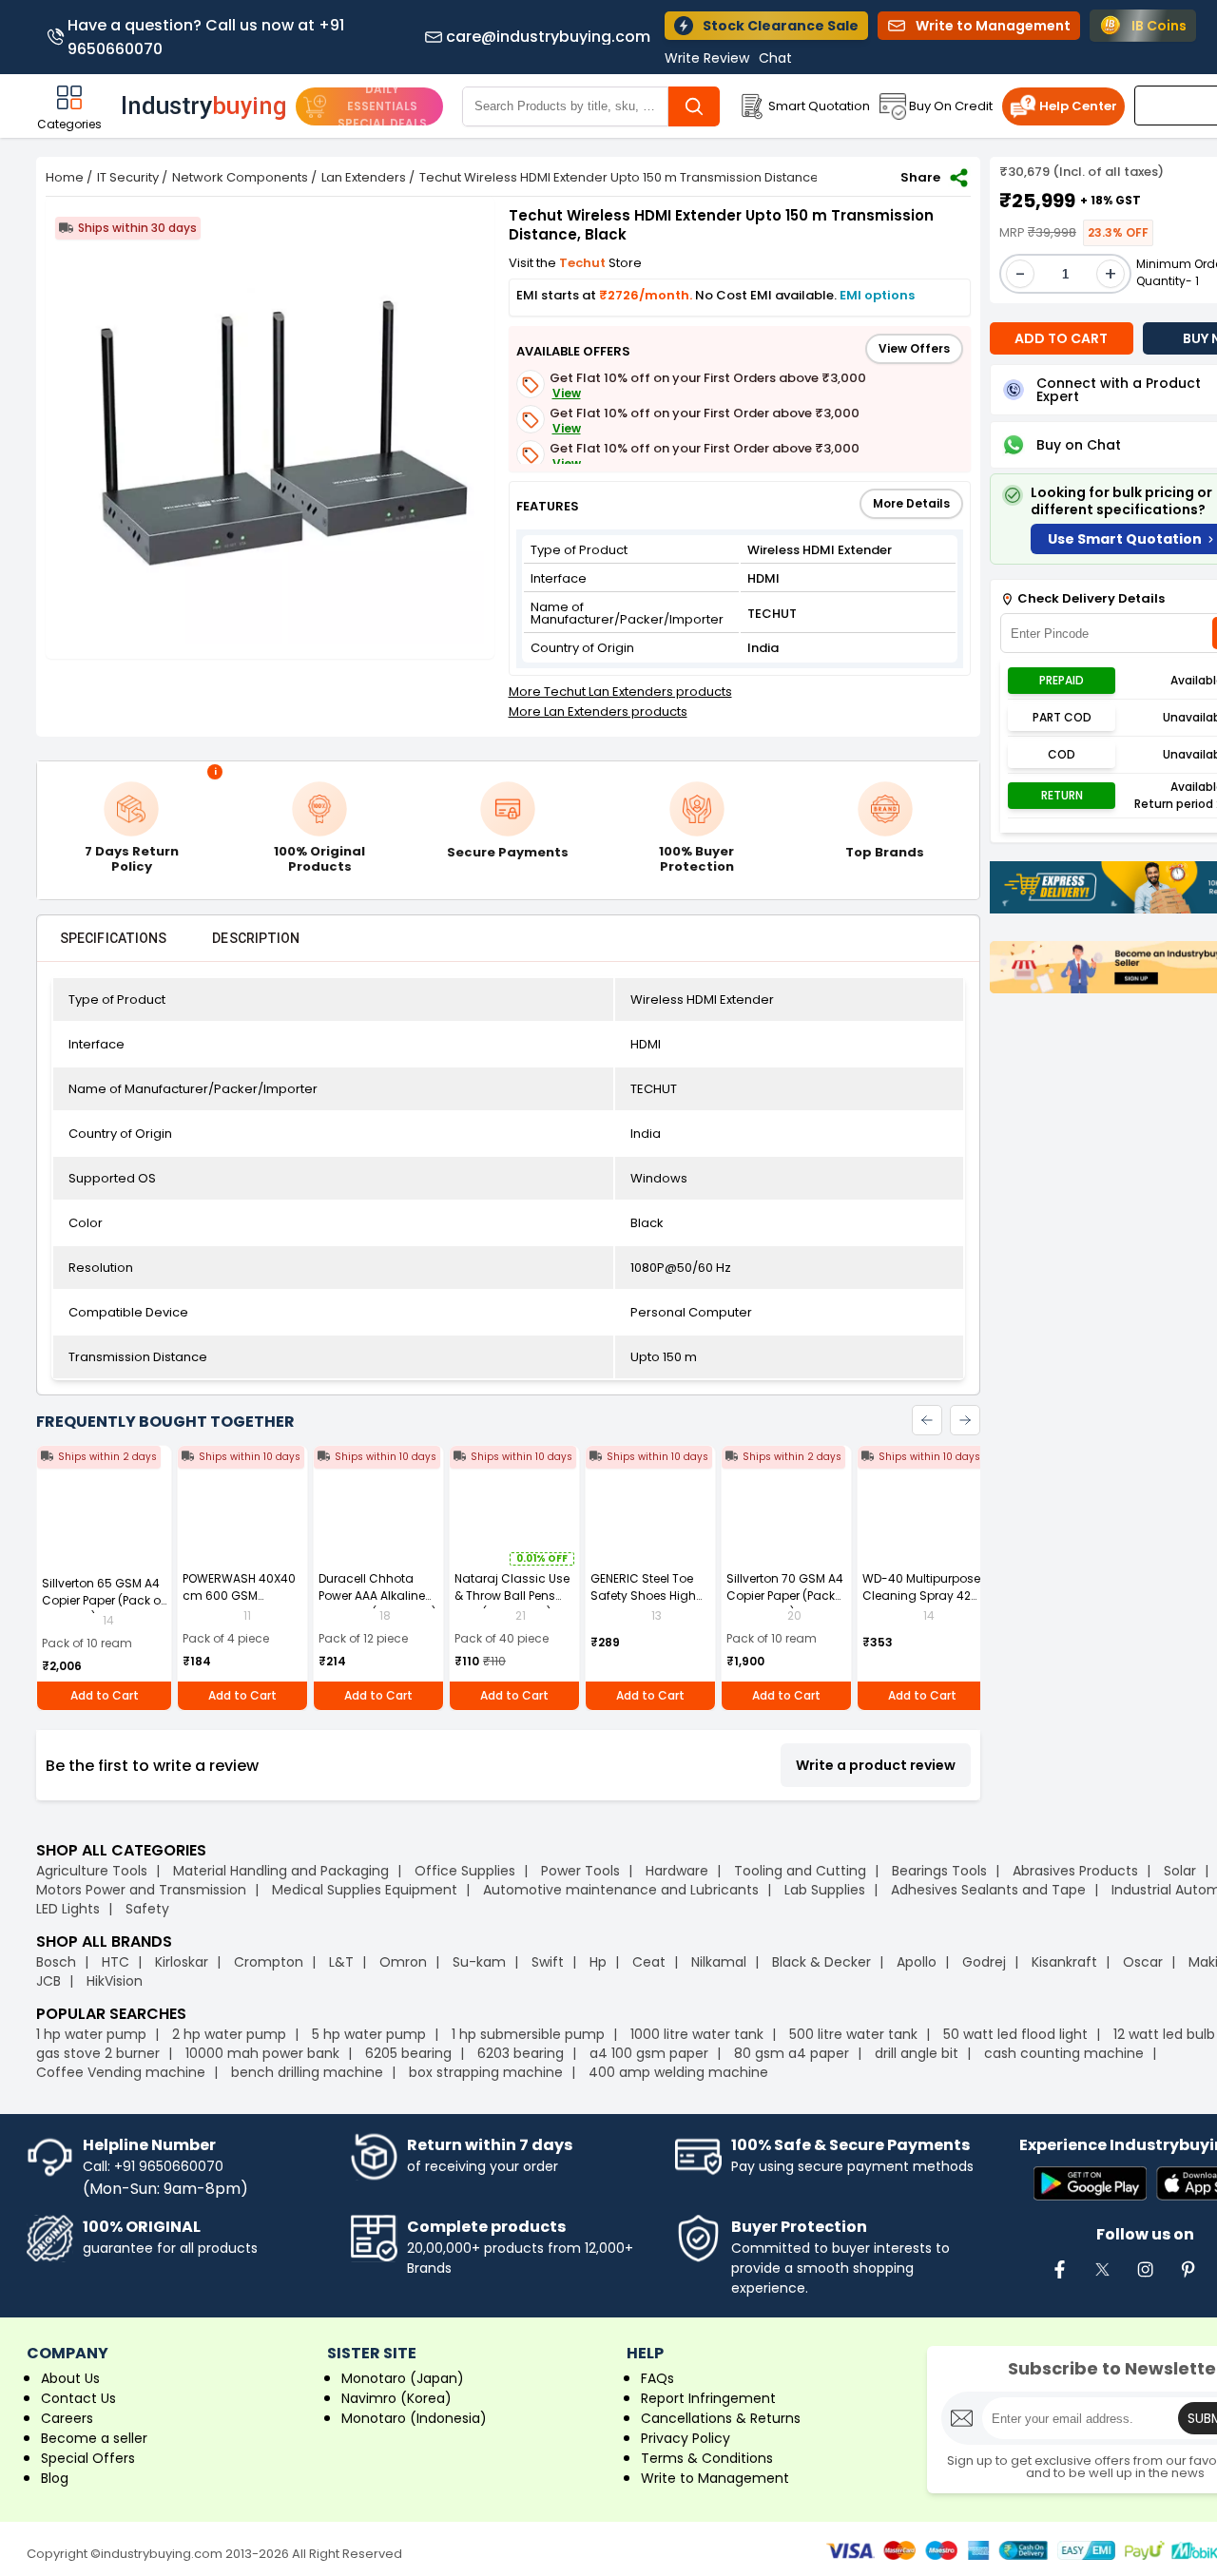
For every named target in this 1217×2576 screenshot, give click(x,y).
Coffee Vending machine (121, 2072)
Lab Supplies (825, 1890)
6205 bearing (408, 2053)
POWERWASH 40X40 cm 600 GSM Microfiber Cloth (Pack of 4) (239, 1604)
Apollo (917, 1962)
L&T (341, 1962)
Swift (548, 1962)
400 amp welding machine (678, 2072)
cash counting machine (1064, 2053)
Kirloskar (182, 1962)
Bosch (56, 1962)
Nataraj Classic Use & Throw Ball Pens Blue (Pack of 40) (512, 1596)
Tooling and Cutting (800, 1871)
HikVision (115, 1981)
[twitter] (1102, 2279)
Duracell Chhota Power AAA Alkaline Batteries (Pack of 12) (377, 1596)
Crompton (269, 1962)
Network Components (240, 177)
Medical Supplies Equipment (365, 1890)
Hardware (677, 1871)
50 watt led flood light (1015, 2034)
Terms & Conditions (707, 2458)
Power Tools (580, 1871)
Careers (67, 2418)
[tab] (113, 938)
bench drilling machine (307, 2072)
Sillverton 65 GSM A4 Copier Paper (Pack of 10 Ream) (103, 1600)
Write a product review (876, 1765)
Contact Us (78, 2398)
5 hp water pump (369, 2034)
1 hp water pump (91, 2034)
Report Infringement (708, 2398)
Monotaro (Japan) (403, 2378)
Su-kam (479, 1962)
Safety (147, 1909)
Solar (1182, 1871)
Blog (55, 2478)
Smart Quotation (819, 106)
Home (65, 177)
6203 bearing (521, 2053)
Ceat (649, 1962)
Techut (584, 263)
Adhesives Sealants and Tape (988, 1890)
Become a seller (94, 2438)
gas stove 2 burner (98, 2053)
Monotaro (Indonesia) (414, 2418)
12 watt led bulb (1164, 2034)
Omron (403, 1962)
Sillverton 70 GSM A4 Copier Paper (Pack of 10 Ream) (785, 1596)
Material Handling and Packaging (281, 1871)
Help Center (1078, 106)
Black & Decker (821, 1962)
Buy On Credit (951, 106)
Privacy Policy (686, 2438)
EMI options (877, 295)
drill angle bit (917, 2053)
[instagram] (1145, 2279)
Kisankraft (1064, 1962)
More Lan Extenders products (598, 711)
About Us (70, 2378)
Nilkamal (719, 1962)
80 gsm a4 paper (792, 2053)
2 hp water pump (229, 2034)
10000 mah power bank (262, 2053)
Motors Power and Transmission (141, 1890)
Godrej (984, 1962)
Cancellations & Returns (721, 2418)
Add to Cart (105, 1695)
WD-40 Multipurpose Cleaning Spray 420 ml (921, 1596)
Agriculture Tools (92, 1871)
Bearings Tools (939, 1871)
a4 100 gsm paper (649, 2053)
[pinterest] (1188, 2279)
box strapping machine (486, 2072)
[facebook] (1059, 2279)
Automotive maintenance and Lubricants (621, 1890)
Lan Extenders (364, 177)
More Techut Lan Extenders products (620, 692)
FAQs (657, 2378)
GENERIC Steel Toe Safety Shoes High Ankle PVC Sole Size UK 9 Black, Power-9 (647, 1604)
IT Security (128, 177)
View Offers (914, 348)
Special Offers (88, 2458)
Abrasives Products (1075, 1871)
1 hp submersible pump (528, 2034)
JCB (48, 1981)
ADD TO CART (1061, 338)
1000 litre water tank (697, 2034)
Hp (598, 1962)
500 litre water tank (853, 2034)
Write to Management (715, 2478)
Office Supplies (465, 1871)
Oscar (1143, 1962)
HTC (116, 1962)
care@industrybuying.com (548, 37)
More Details (911, 503)
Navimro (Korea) (396, 2398)
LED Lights (68, 1909)
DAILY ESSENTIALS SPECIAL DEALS (382, 106)
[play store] (1090, 2185)
